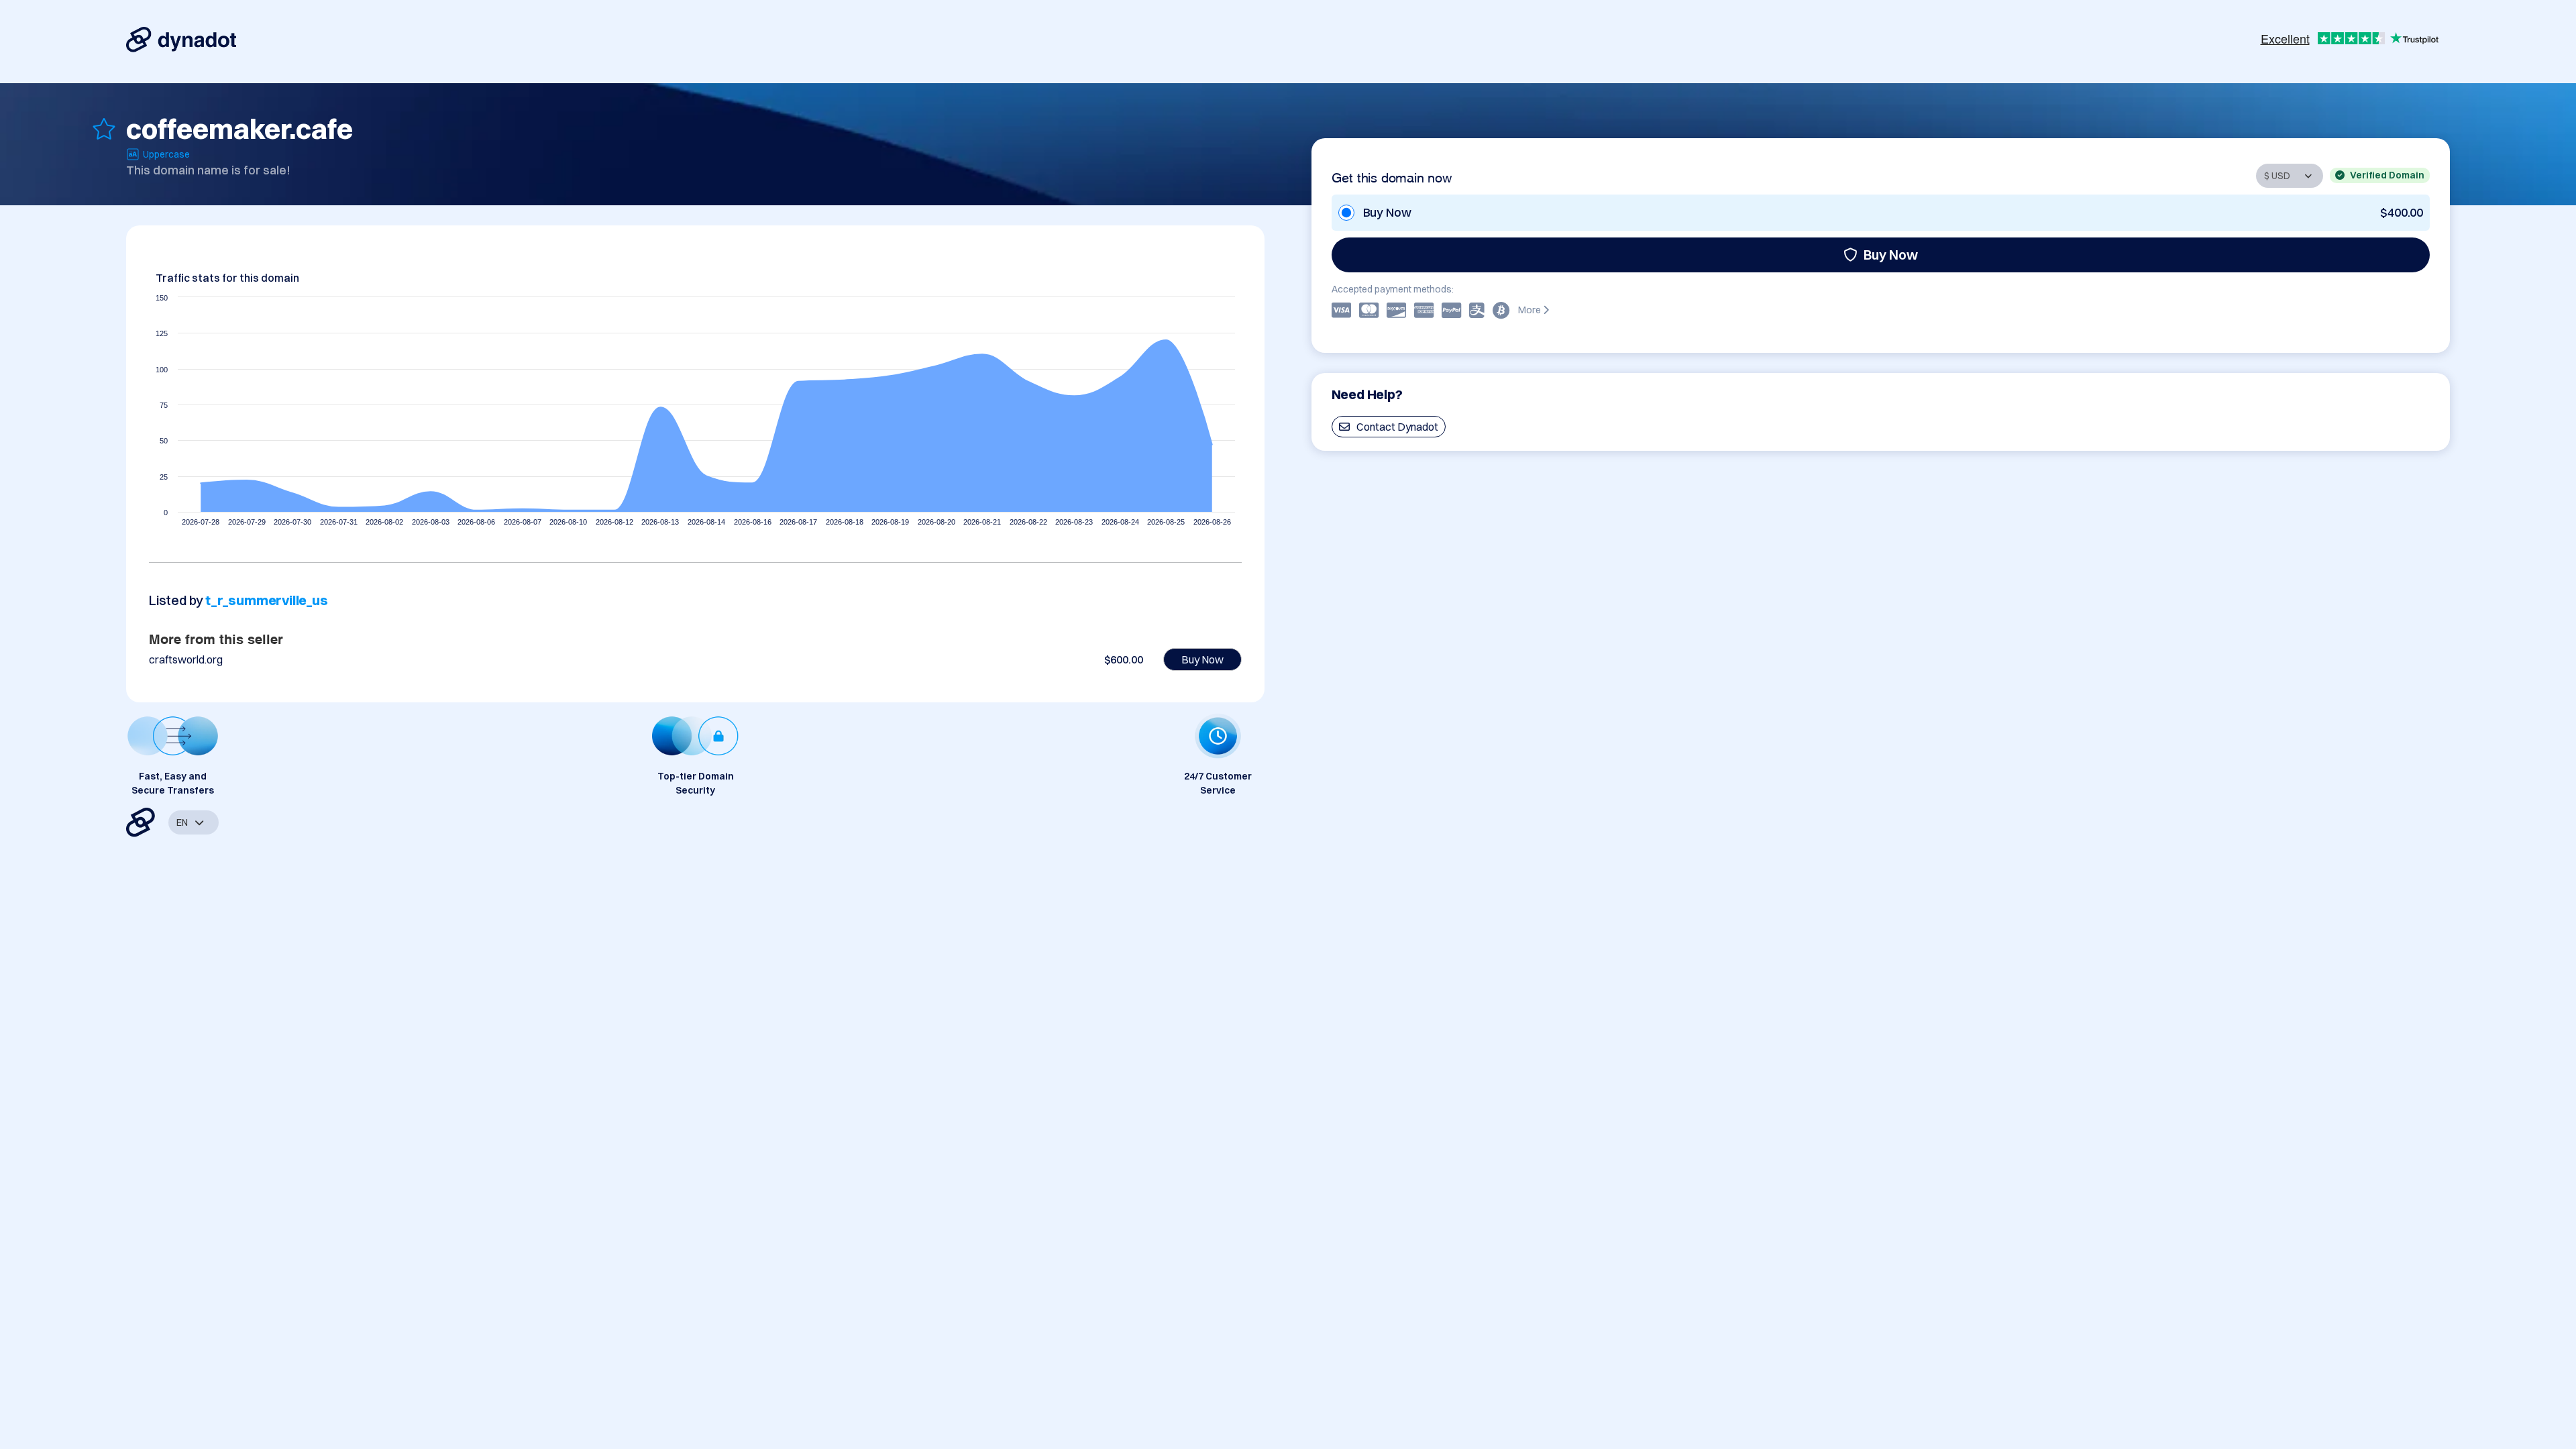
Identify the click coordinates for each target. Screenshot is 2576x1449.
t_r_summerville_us (266, 600)
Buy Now (1891, 255)
